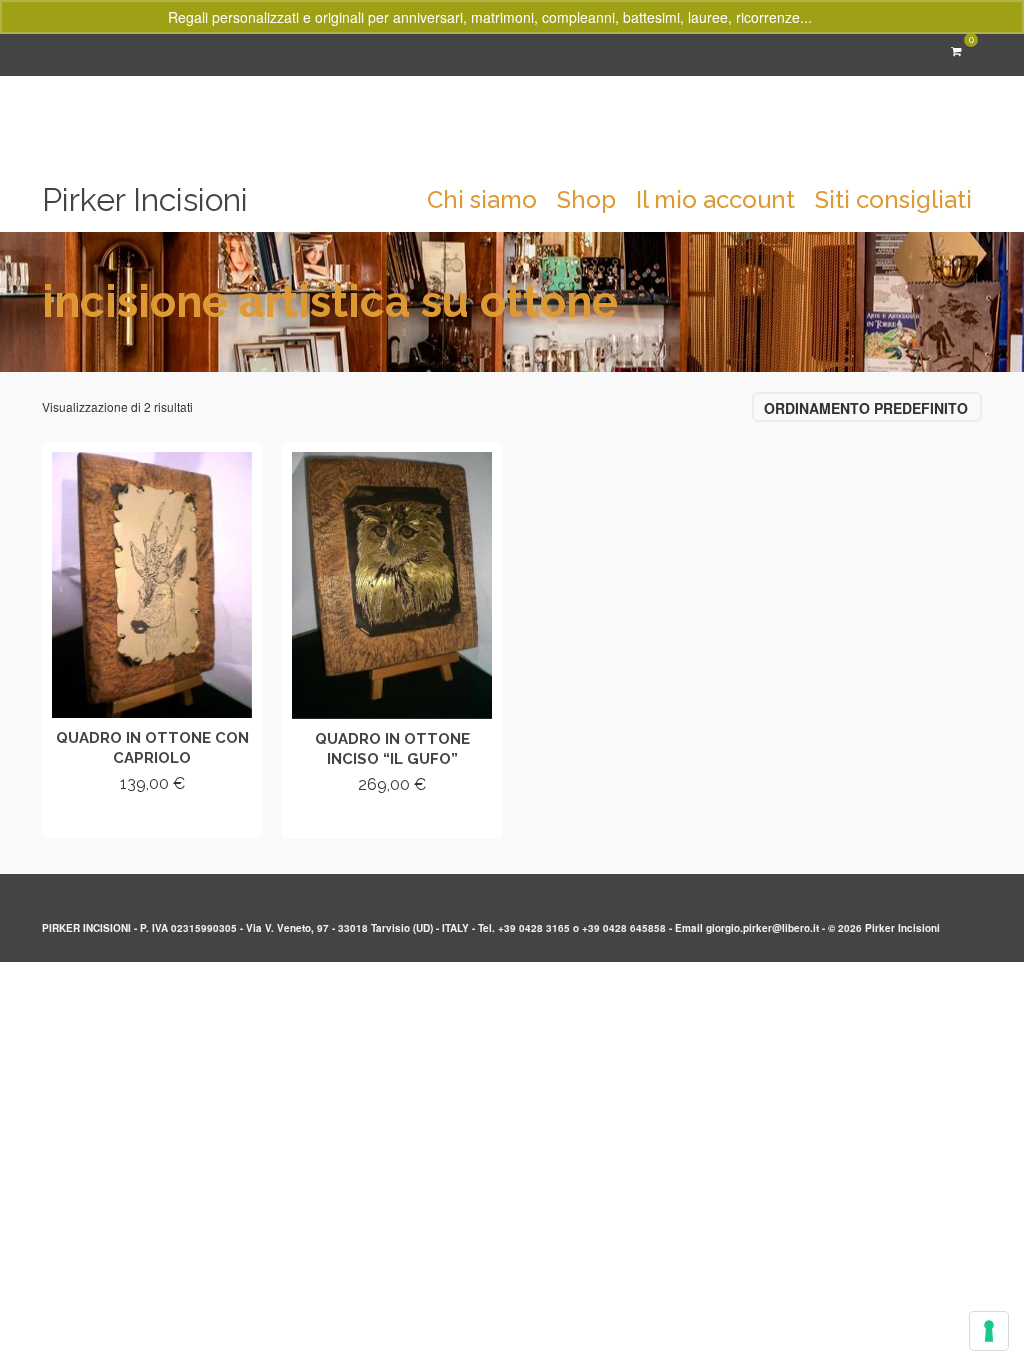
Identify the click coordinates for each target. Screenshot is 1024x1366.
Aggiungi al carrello (152, 819)
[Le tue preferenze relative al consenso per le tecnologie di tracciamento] (989, 1331)
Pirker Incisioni (145, 199)
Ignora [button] (836, 17)
